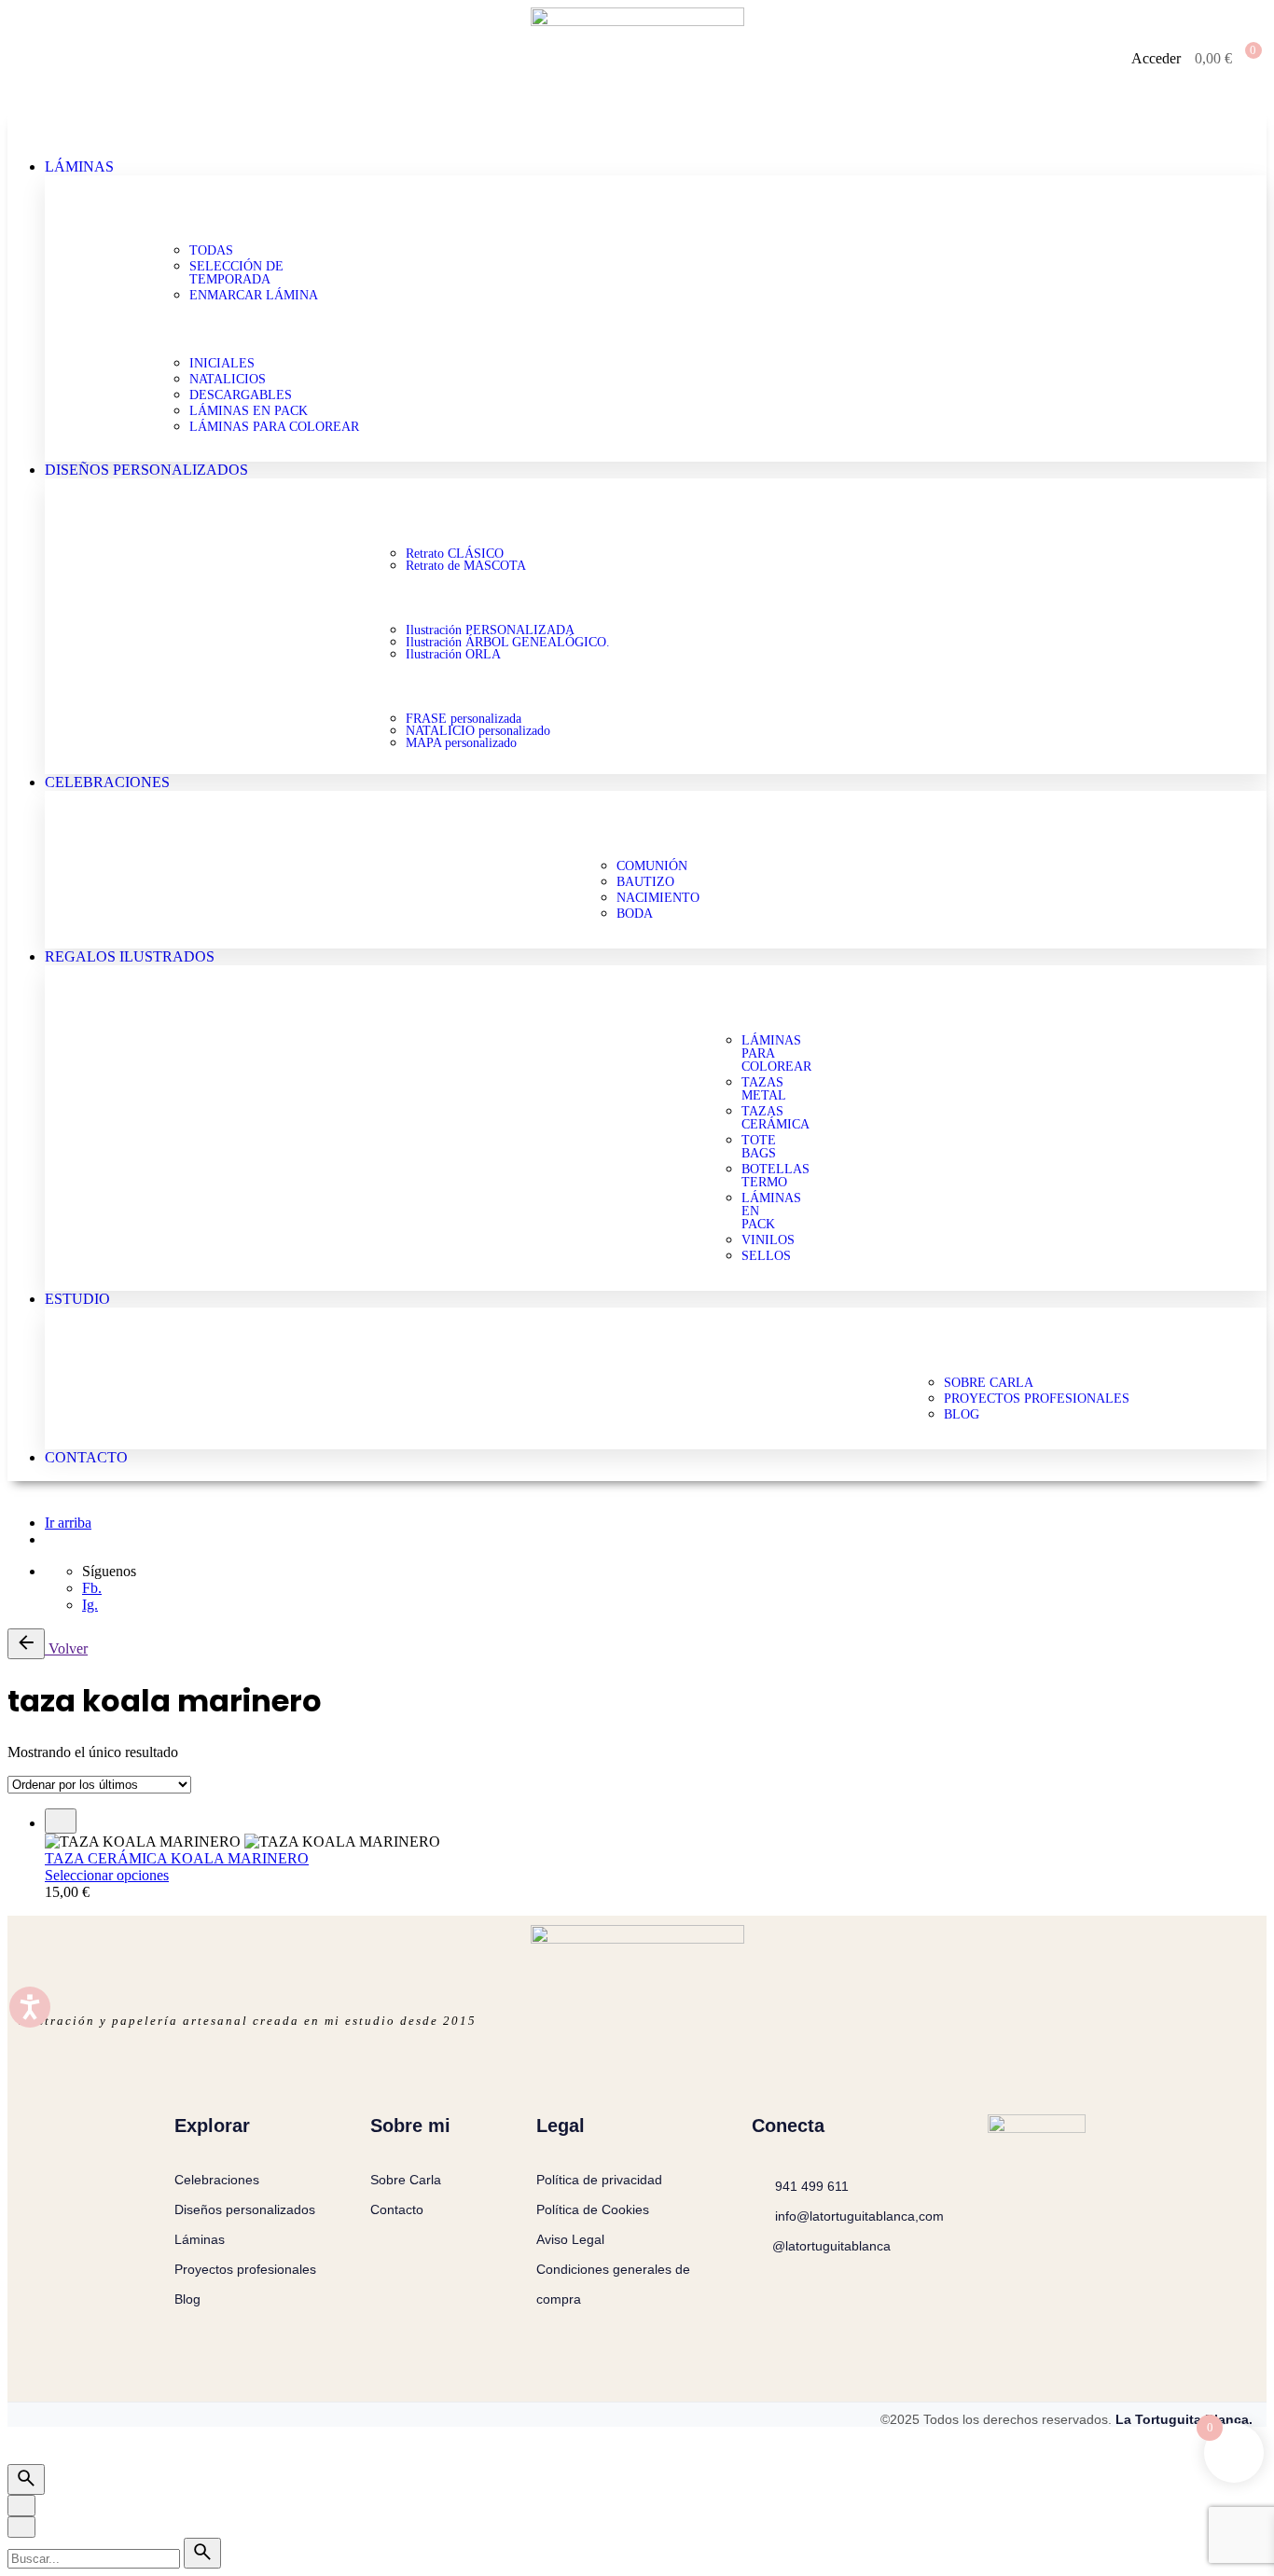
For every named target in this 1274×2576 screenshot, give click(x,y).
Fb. (92, 1588)
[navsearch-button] (35, 57)
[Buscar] (26, 2479)
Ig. (90, 1605)
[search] (202, 2553)
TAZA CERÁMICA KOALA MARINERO (177, 1858)
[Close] (21, 2506)
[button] (637, 127)
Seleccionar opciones (107, 1875)
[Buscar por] (96, 2558)
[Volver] (26, 1644)
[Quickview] (61, 1821)
